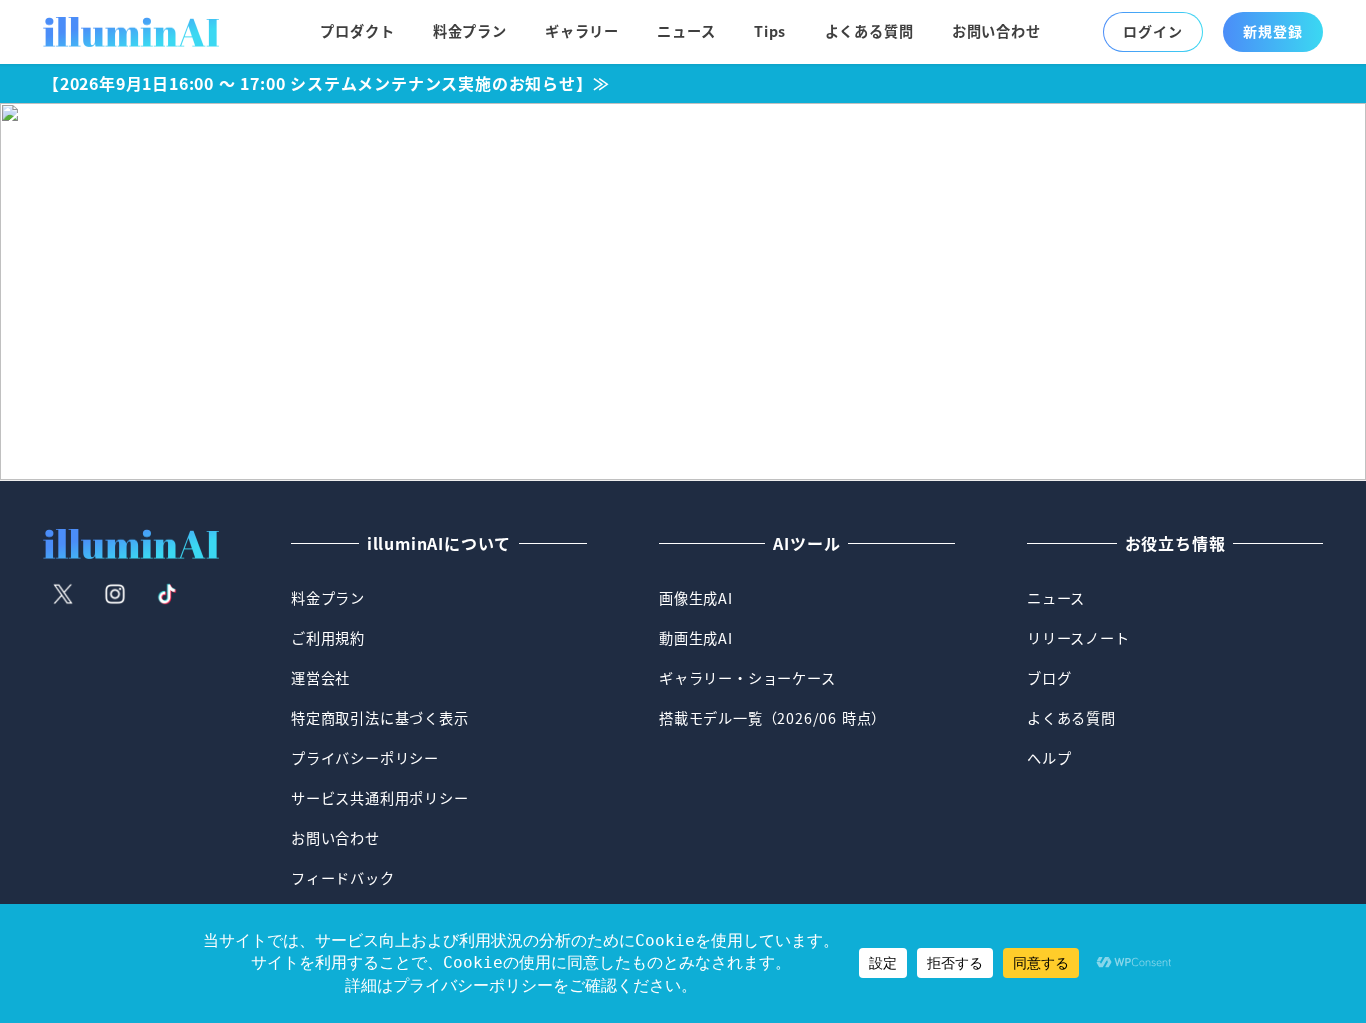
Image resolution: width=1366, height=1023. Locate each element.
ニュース (1056, 598)
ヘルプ (1049, 758)
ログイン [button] (1152, 31)
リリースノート (1078, 638)
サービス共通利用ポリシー (380, 798)
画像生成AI (696, 598)
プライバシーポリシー (365, 758)
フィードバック (343, 878)
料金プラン (328, 598)
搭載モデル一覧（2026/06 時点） (772, 718)
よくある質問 (1071, 718)
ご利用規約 (328, 638)
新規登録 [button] (1272, 31)
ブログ (1049, 678)
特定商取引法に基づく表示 (380, 718)
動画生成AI (696, 638)
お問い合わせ (335, 838)
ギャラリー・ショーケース (747, 678)
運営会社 (320, 678)
